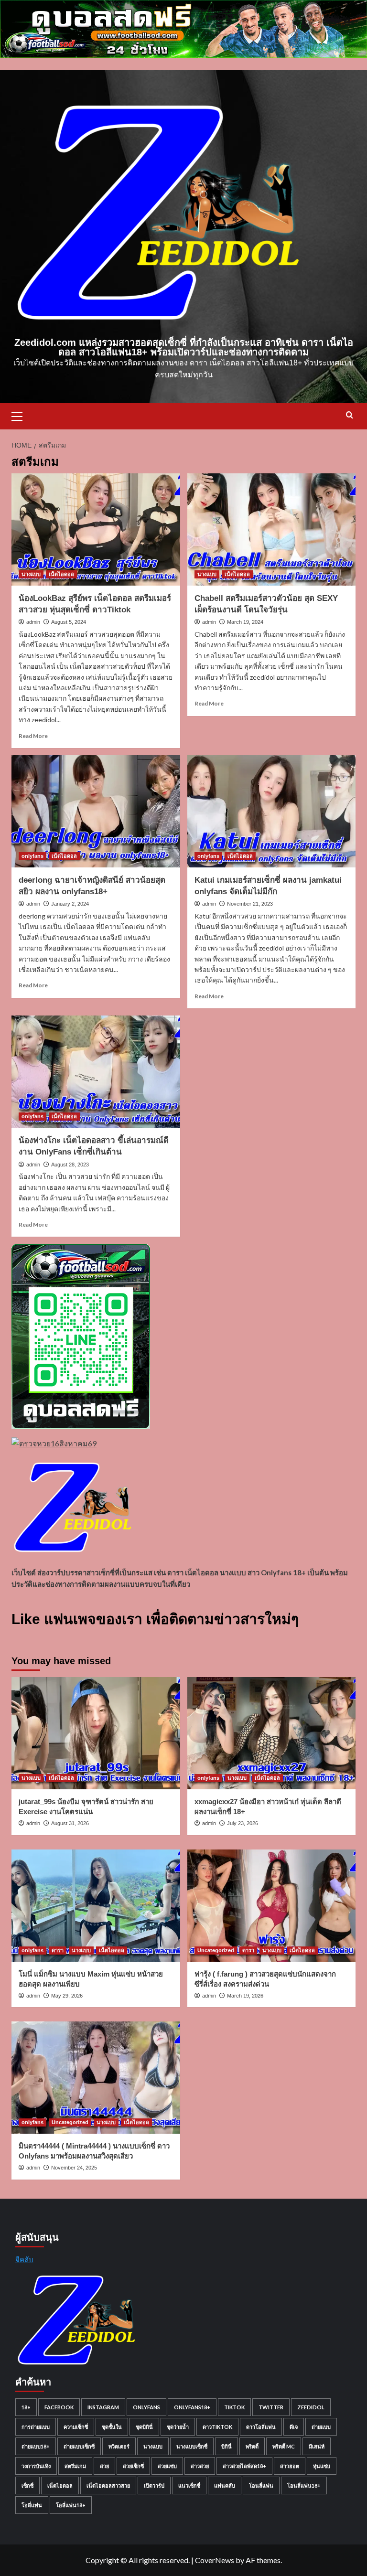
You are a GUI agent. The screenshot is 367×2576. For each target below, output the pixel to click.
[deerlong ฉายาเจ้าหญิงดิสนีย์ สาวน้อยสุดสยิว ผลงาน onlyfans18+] (96, 811)
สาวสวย (200, 2466)
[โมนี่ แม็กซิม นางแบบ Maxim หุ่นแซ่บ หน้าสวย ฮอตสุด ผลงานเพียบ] (96, 1906)
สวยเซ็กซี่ (133, 2466)
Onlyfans (146, 2407)
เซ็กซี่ (27, 2485)
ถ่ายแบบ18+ (36, 2446)
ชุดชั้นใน (112, 2427)
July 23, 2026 (243, 1823)
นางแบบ (31, 574)
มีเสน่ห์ (317, 2446)
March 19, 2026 (245, 1996)
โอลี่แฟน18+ (71, 2505)
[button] (21, 415)
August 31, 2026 (70, 1823)
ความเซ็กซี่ (76, 2427)
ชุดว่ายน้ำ (178, 2427)
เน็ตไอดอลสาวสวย (108, 2485)
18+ (26, 2407)
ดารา (58, 1950)
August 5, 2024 (69, 622)
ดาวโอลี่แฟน (261, 2427)
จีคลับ (24, 2259)
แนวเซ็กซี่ (189, 2485)
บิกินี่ (227, 2446)
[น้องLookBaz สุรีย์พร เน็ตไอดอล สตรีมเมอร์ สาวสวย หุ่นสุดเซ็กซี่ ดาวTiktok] (96, 529)
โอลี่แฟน (32, 2505)
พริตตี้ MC (284, 2446)
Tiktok (234, 2407)
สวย (104, 2466)
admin (33, 622)
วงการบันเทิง (36, 2466)
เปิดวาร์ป (154, 2485)
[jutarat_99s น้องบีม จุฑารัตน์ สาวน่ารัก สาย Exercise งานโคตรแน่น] (96, 1733)
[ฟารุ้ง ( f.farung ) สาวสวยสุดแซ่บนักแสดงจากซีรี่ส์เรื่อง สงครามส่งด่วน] (272, 1906)
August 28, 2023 (70, 1165)
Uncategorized (216, 1950)
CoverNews (215, 2560)
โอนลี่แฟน (261, 2485)
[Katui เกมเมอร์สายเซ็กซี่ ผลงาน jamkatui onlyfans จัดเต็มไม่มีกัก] (272, 811)
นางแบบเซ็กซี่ (192, 2446)
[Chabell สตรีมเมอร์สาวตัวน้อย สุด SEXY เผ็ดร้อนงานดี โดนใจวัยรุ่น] (272, 529)
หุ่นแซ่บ (322, 2466)
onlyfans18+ (192, 2407)
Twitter (271, 2407)
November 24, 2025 (74, 2168)
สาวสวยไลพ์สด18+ (244, 2466)
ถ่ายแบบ (321, 2427)
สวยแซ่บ (167, 2466)
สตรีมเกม (75, 2466)
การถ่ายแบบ (36, 2427)
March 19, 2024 (245, 622)
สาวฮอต (290, 2466)
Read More (33, 736)
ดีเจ (294, 2427)
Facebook (59, 2407)
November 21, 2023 (250, 904)
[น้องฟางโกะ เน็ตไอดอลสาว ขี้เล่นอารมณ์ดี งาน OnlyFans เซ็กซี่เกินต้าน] (96, 1072)
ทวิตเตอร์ (119, 2446)
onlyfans (32, 856)
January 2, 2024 (70, 904)
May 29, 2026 (67, 1996)
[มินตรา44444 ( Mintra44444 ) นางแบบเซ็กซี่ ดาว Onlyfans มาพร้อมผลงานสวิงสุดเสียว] (96, 2078)
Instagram (103, 2407)
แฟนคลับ (225, 2485)
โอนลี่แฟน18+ (304, 2485)
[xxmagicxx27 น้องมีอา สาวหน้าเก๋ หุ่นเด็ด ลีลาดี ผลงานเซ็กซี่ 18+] (272, 1733)
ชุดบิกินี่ (144, 2427)
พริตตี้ (252, 2446)
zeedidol (311, 2407)
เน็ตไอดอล (61, 574)
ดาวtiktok (217, 2427)
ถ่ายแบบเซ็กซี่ (79, 2446)
